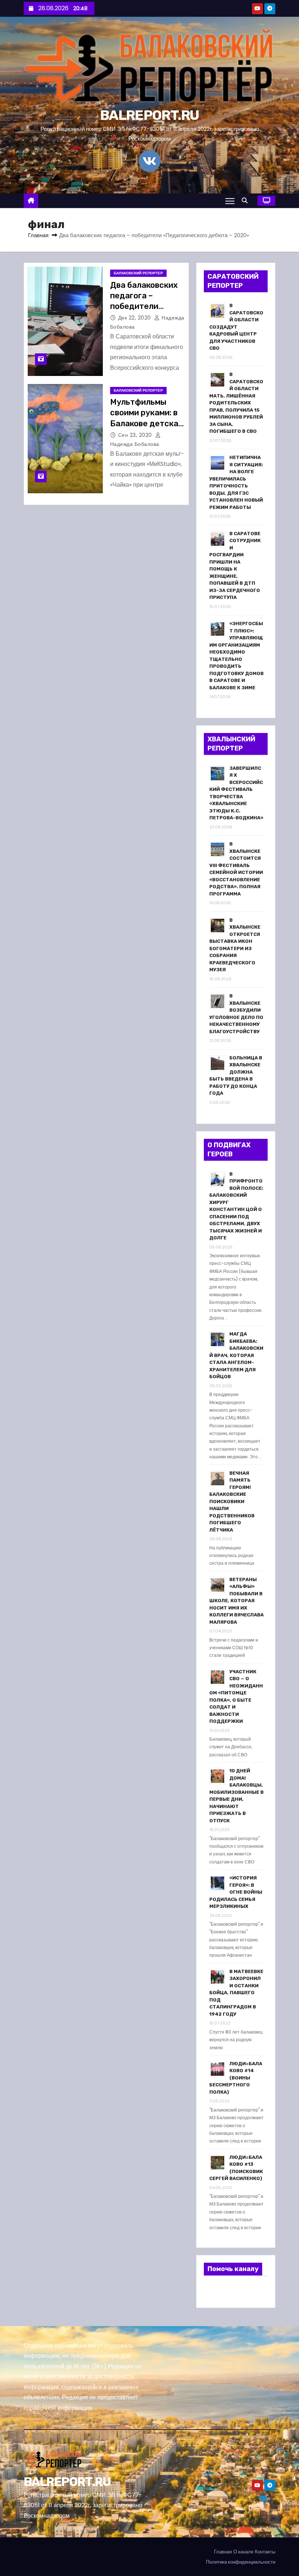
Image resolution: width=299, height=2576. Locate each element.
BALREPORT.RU (149, 115)
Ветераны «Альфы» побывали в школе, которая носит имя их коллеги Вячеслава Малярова (236, 1601)
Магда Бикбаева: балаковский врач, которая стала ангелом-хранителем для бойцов (236, 1355)
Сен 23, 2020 (136, 435)
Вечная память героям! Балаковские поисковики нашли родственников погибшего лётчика (232, 1501)
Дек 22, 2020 (135, 318)
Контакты (265, 2552)
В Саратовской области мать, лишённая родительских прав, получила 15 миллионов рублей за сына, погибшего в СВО (236, 403)
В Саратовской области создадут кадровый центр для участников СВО (236, 327)
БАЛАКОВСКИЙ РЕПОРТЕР (138, 273)
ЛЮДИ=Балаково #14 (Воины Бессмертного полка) (236, 2078)
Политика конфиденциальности (241, 2562)
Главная (38, 235)
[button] (246, 201)
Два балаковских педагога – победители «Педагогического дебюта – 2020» (147, 306)
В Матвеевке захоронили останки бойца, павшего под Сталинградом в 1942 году (236, 1993)
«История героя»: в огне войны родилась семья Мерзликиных (236, 1892)
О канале (243, 2552)
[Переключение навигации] (230, 201)
